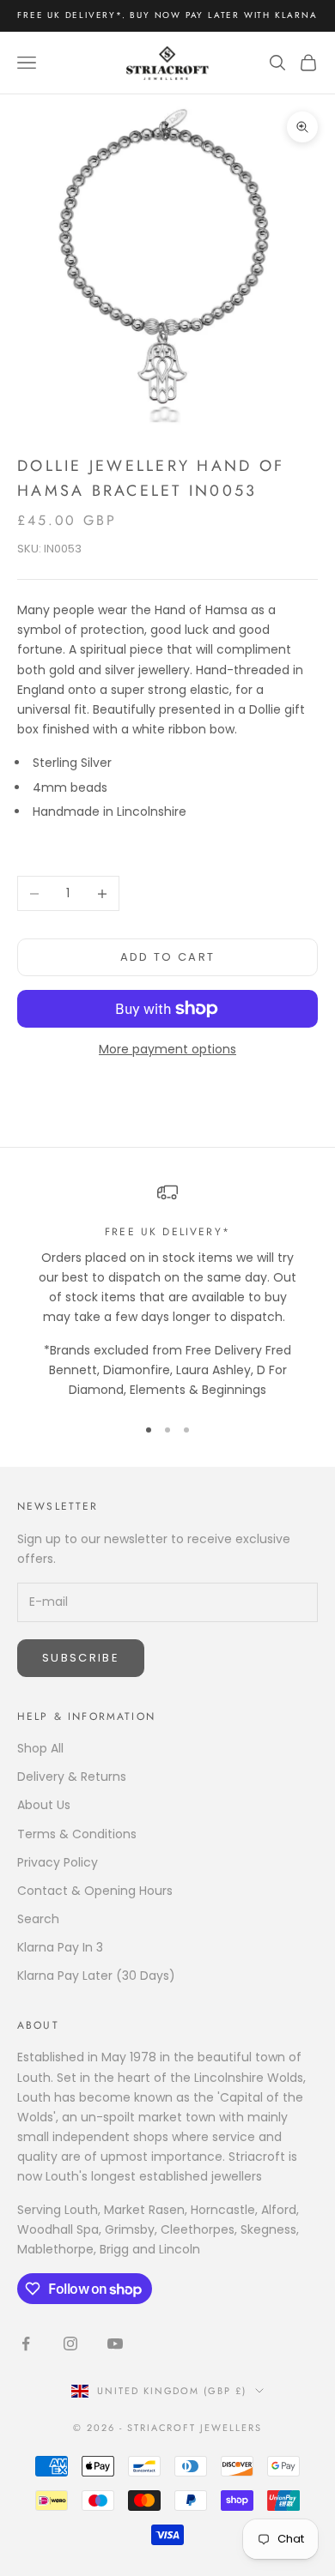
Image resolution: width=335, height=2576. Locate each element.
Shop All (40, 1748)
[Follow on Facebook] (26, 2344)
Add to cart (168, 957)
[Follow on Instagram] (70, 2344)
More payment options (167, 1049)
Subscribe (81, 1658)
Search (38, 1919)
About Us (44, 1805)
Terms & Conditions (77, 1834)
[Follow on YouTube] (115, 2344)
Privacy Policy (58, 1862)
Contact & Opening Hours (95, 1891)
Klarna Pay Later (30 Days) (96, 1976)
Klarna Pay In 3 (60, 1947)
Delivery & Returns (72, 1777)
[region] (167, 1291)
